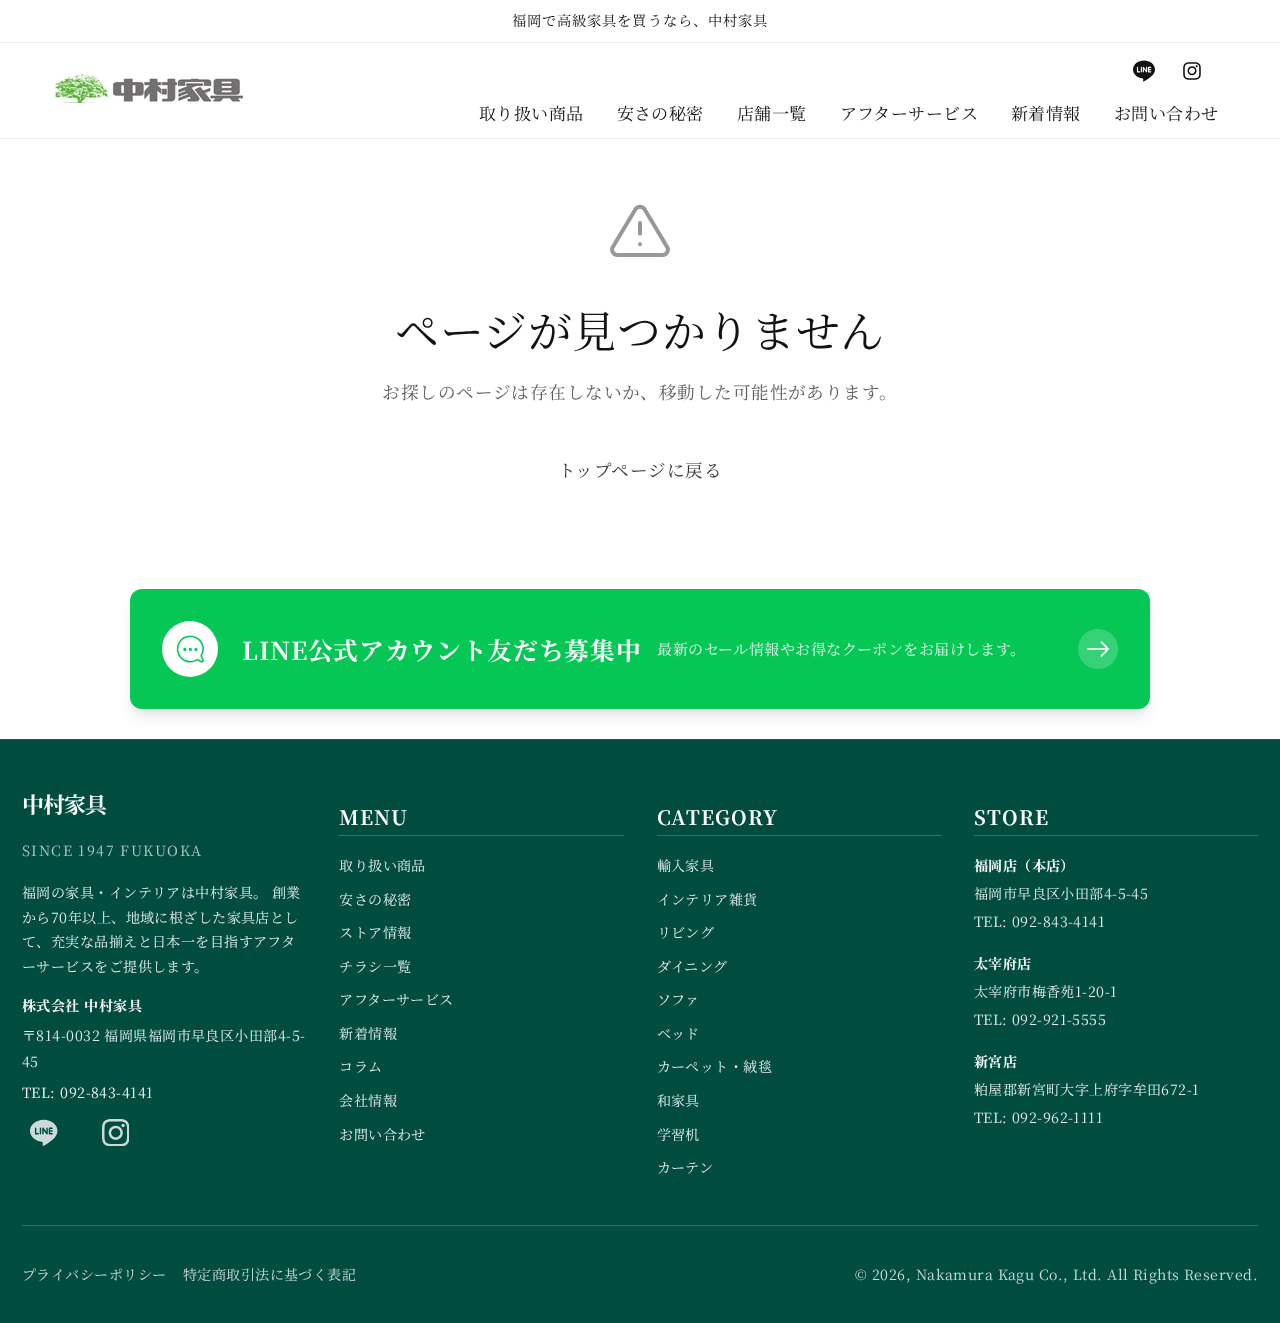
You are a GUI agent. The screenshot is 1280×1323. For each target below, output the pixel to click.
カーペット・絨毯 (715, 1066)
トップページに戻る (640, 469)
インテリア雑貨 (707, 899)
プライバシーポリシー (94, 1274)
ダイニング (692, 966)
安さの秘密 (375, 899)
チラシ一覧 (375, 966)
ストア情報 (375, 932)
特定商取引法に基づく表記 (269, 1274)
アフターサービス (396, 999)
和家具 (678, 1100)
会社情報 (368, 1100)
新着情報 (368, 1033)
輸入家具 (686, 865)
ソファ (678, 999)
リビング (686, 932)
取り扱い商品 (382, 865)
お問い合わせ (382, 1134)
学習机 (678, 1134)
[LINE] (44, 1132)
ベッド (678, 1033)
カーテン (685, 1167)
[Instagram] (116, 1132)
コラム (360, 1066)
